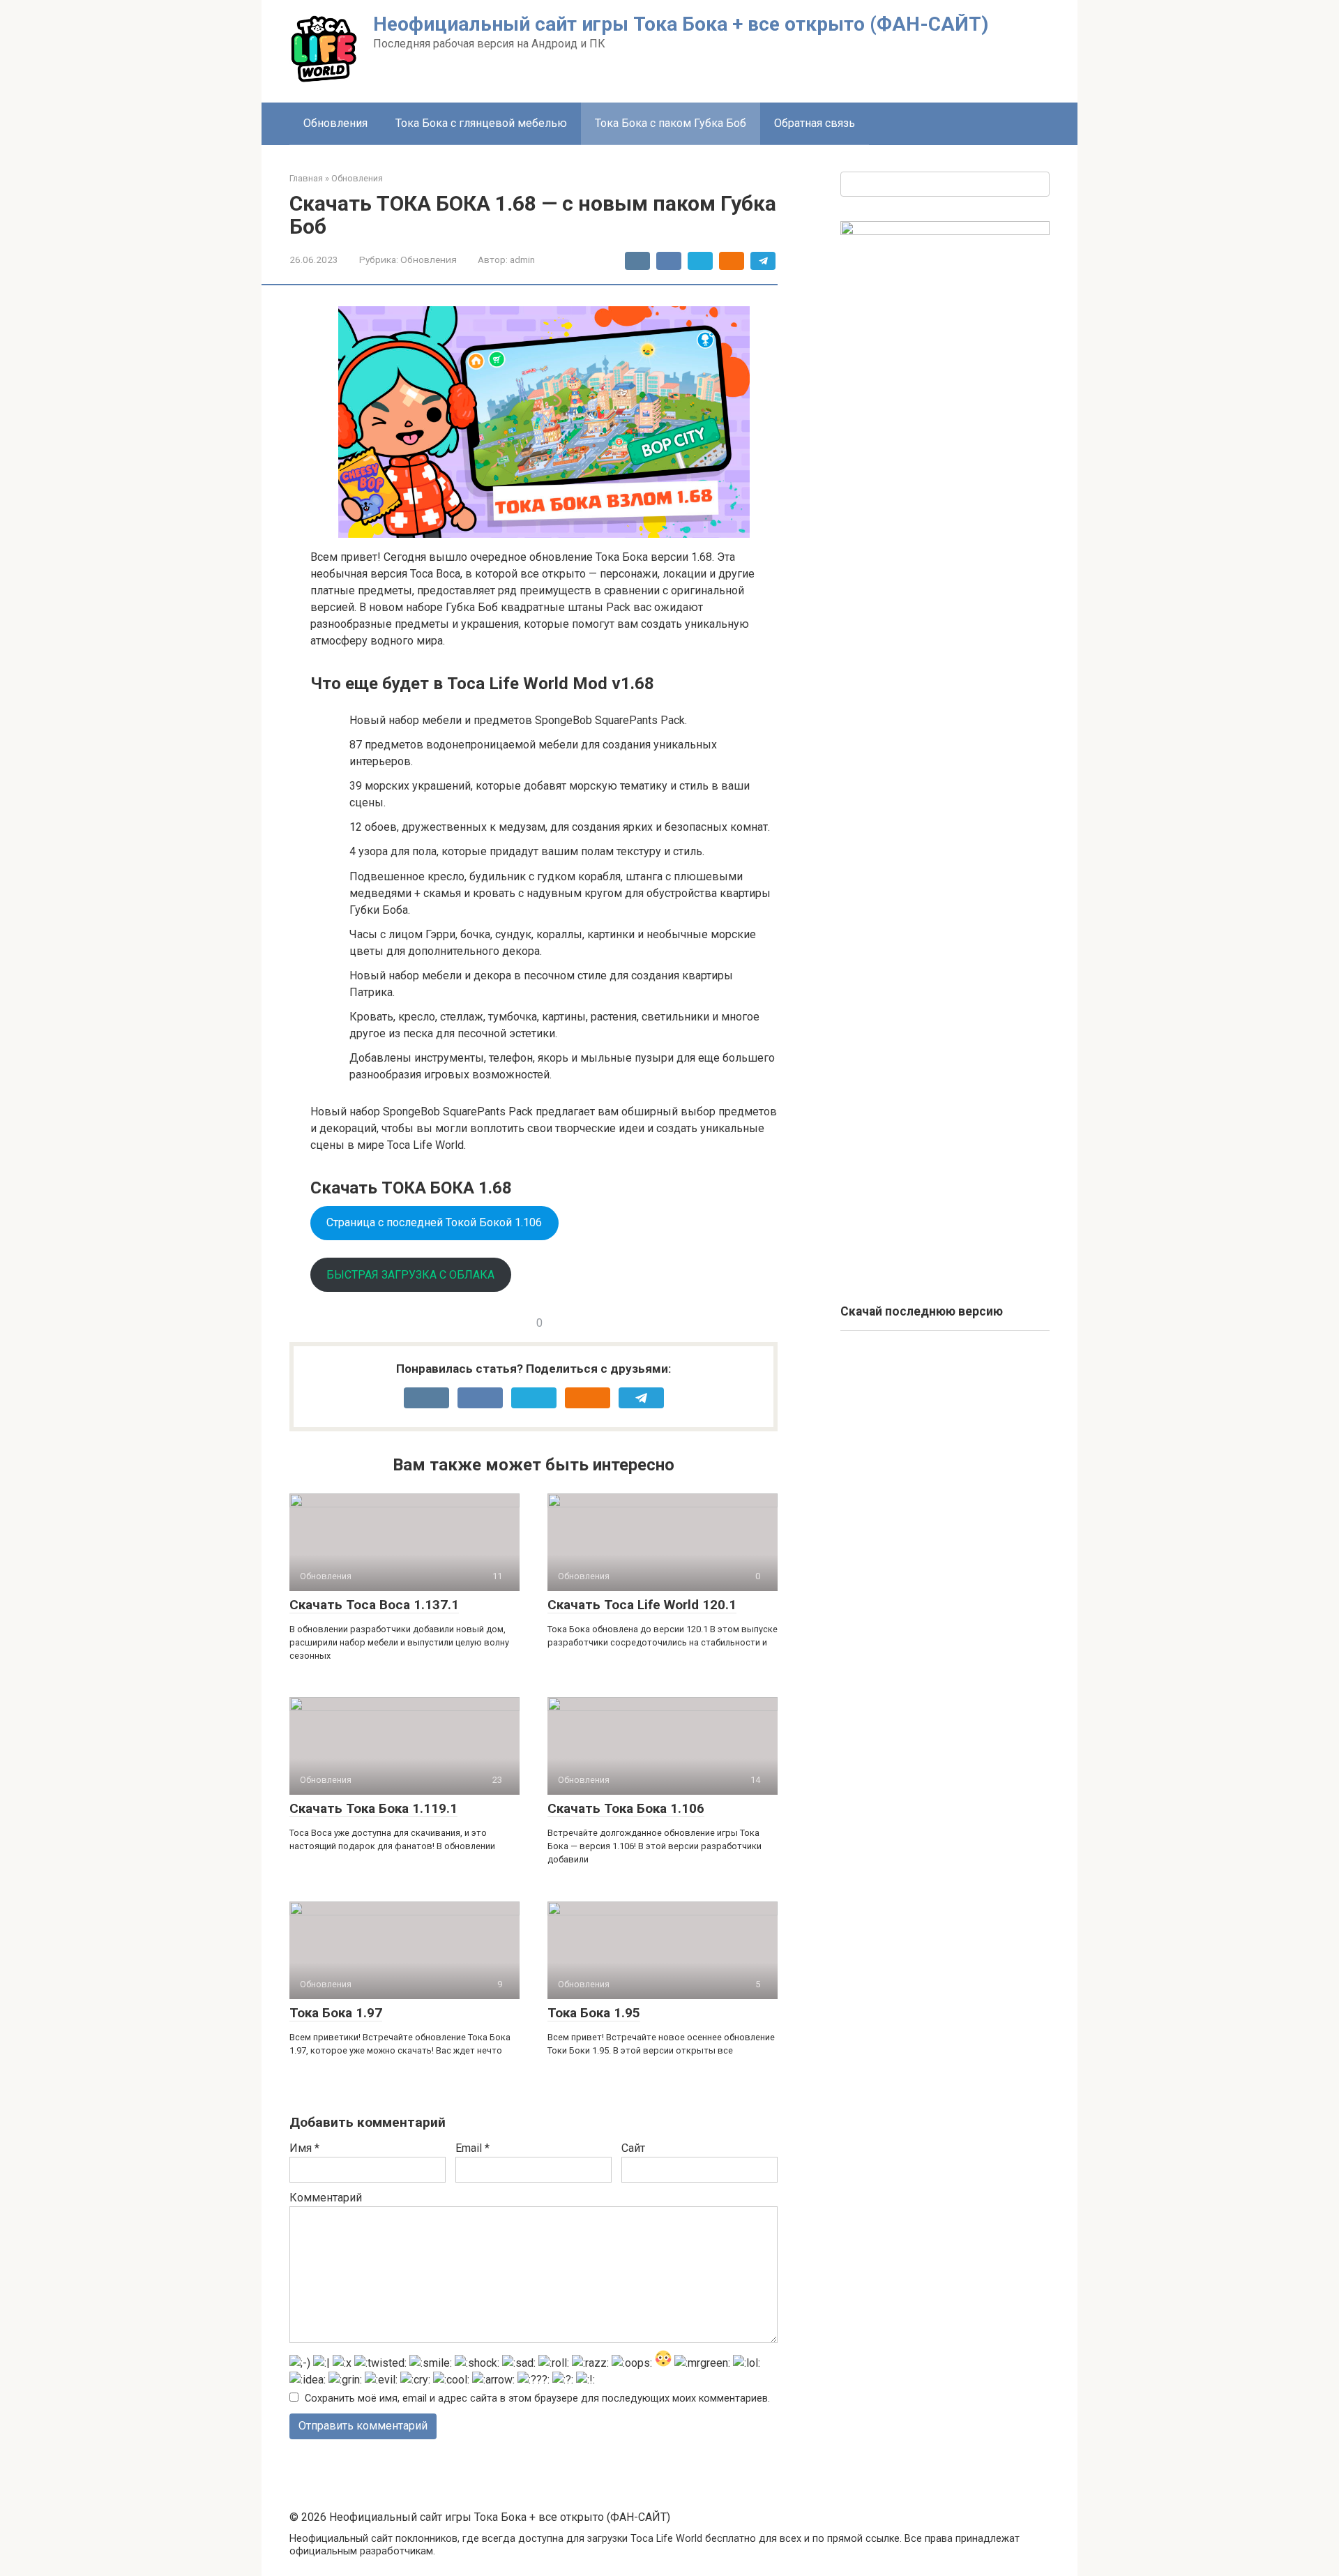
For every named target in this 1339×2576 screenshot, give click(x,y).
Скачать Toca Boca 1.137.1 (374, 1605)
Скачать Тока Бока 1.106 (626, 1808)
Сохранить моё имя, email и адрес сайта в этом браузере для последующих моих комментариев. (537, 2398)
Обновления (335, 123)
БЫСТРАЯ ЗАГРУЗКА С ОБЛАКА (410, 1275)
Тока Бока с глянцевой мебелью (481, 123)
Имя (304, 2148)
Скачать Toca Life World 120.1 (642, 1605)
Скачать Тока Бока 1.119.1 (373, 1808)
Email (472, 2148)
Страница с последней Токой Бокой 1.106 (434, 1222)
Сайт (633, 2148)
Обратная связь (815, 123)
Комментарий (326, 2198)
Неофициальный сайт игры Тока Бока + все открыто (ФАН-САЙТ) (681, 24)
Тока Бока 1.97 (336, 2013)
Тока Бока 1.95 (594, 2013)
